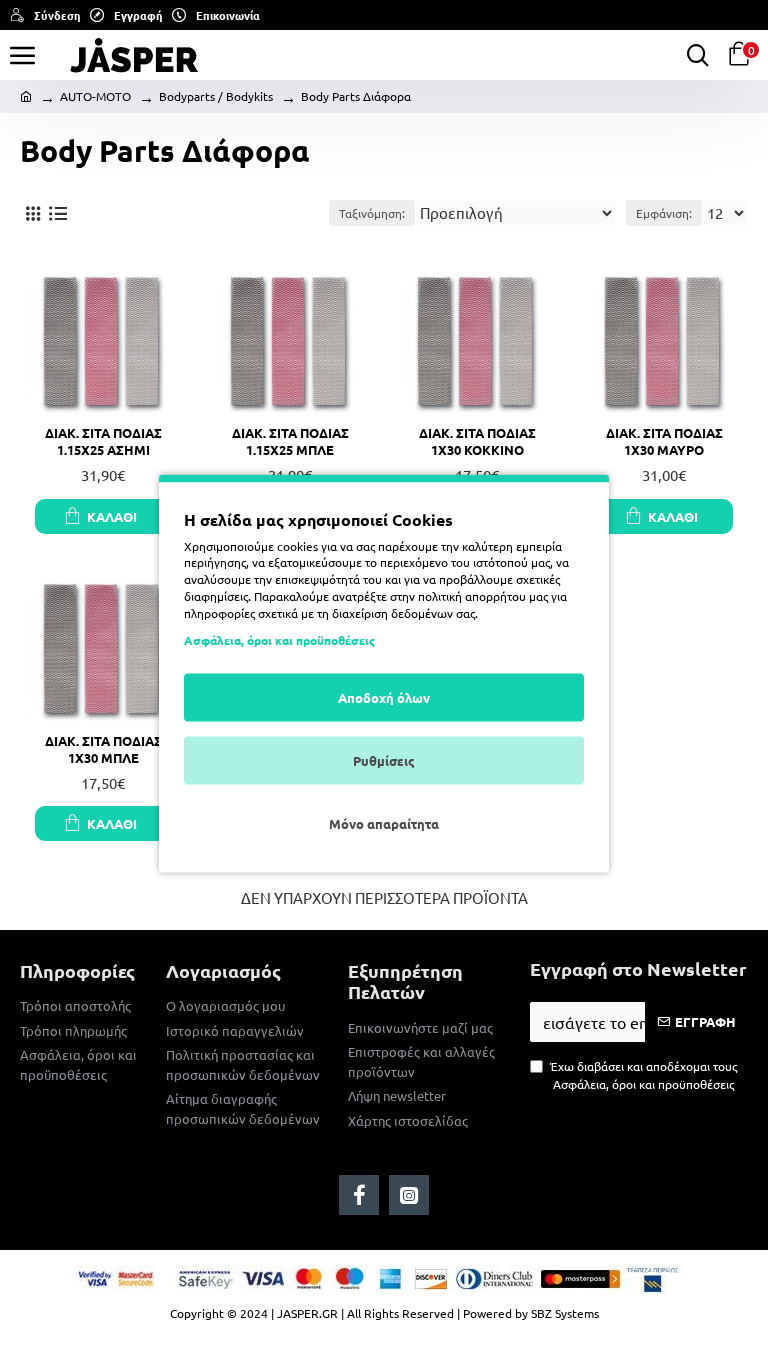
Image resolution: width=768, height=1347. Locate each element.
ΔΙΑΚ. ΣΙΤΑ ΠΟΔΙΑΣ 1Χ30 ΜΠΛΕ (103, 749)
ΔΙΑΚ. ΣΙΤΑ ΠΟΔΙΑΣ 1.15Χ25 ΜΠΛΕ (290, 441)
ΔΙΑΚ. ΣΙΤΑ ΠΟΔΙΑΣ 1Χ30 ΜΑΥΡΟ (664, 441)
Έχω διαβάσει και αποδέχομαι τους (643, 1075)
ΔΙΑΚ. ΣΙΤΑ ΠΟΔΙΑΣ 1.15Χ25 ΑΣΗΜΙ (103, 441)
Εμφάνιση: (664, 213)
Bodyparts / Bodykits (216, 96)
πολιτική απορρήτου (472, 595)
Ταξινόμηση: (372, 213)
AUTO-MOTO (95, 96)
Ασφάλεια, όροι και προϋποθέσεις (279, 640)
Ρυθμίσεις (384, 760)
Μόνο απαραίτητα (384, 823)
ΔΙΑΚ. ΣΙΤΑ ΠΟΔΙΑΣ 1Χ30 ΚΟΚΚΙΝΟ (477, 441)
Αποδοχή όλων (384, 697)
